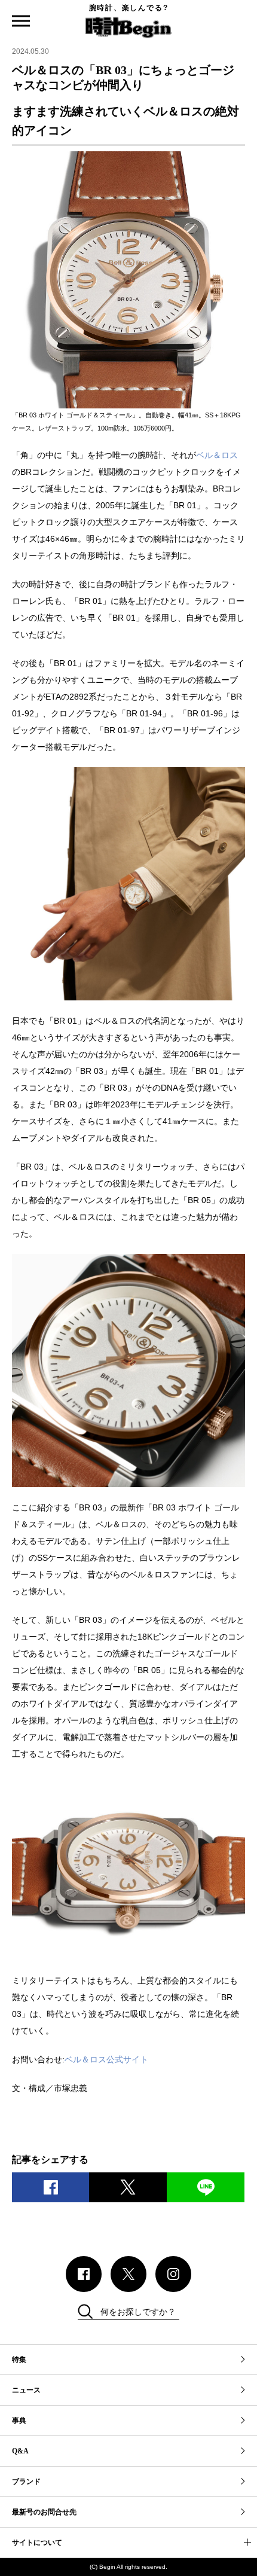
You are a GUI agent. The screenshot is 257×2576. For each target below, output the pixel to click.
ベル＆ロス (217, 455)
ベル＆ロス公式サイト (106, 2059)
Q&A (20, 2451)
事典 (19, 2421)
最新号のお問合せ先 (44, 2512)
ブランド (26, 2482)
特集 (19, 2360)
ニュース (26, 2390)
